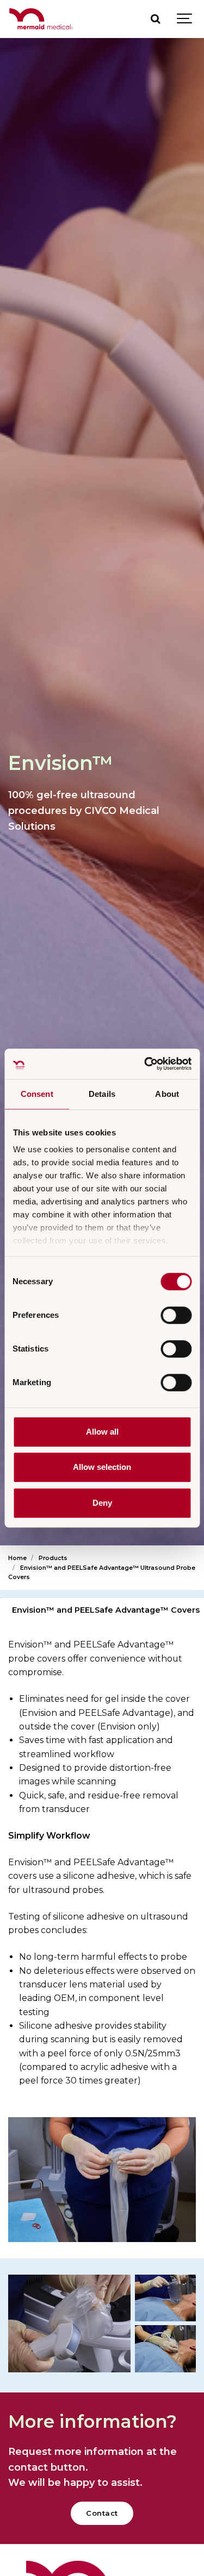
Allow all (102, 1432)
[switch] (176, 1315)
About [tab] (167, 1094)
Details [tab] (102, 1094)
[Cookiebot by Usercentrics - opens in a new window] (145, 1064)
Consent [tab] (37, 1094)
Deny (102, 1503)
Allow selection (102, 1467)
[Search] (155, 19)
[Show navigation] (185, 19)
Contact (102, 2513)
